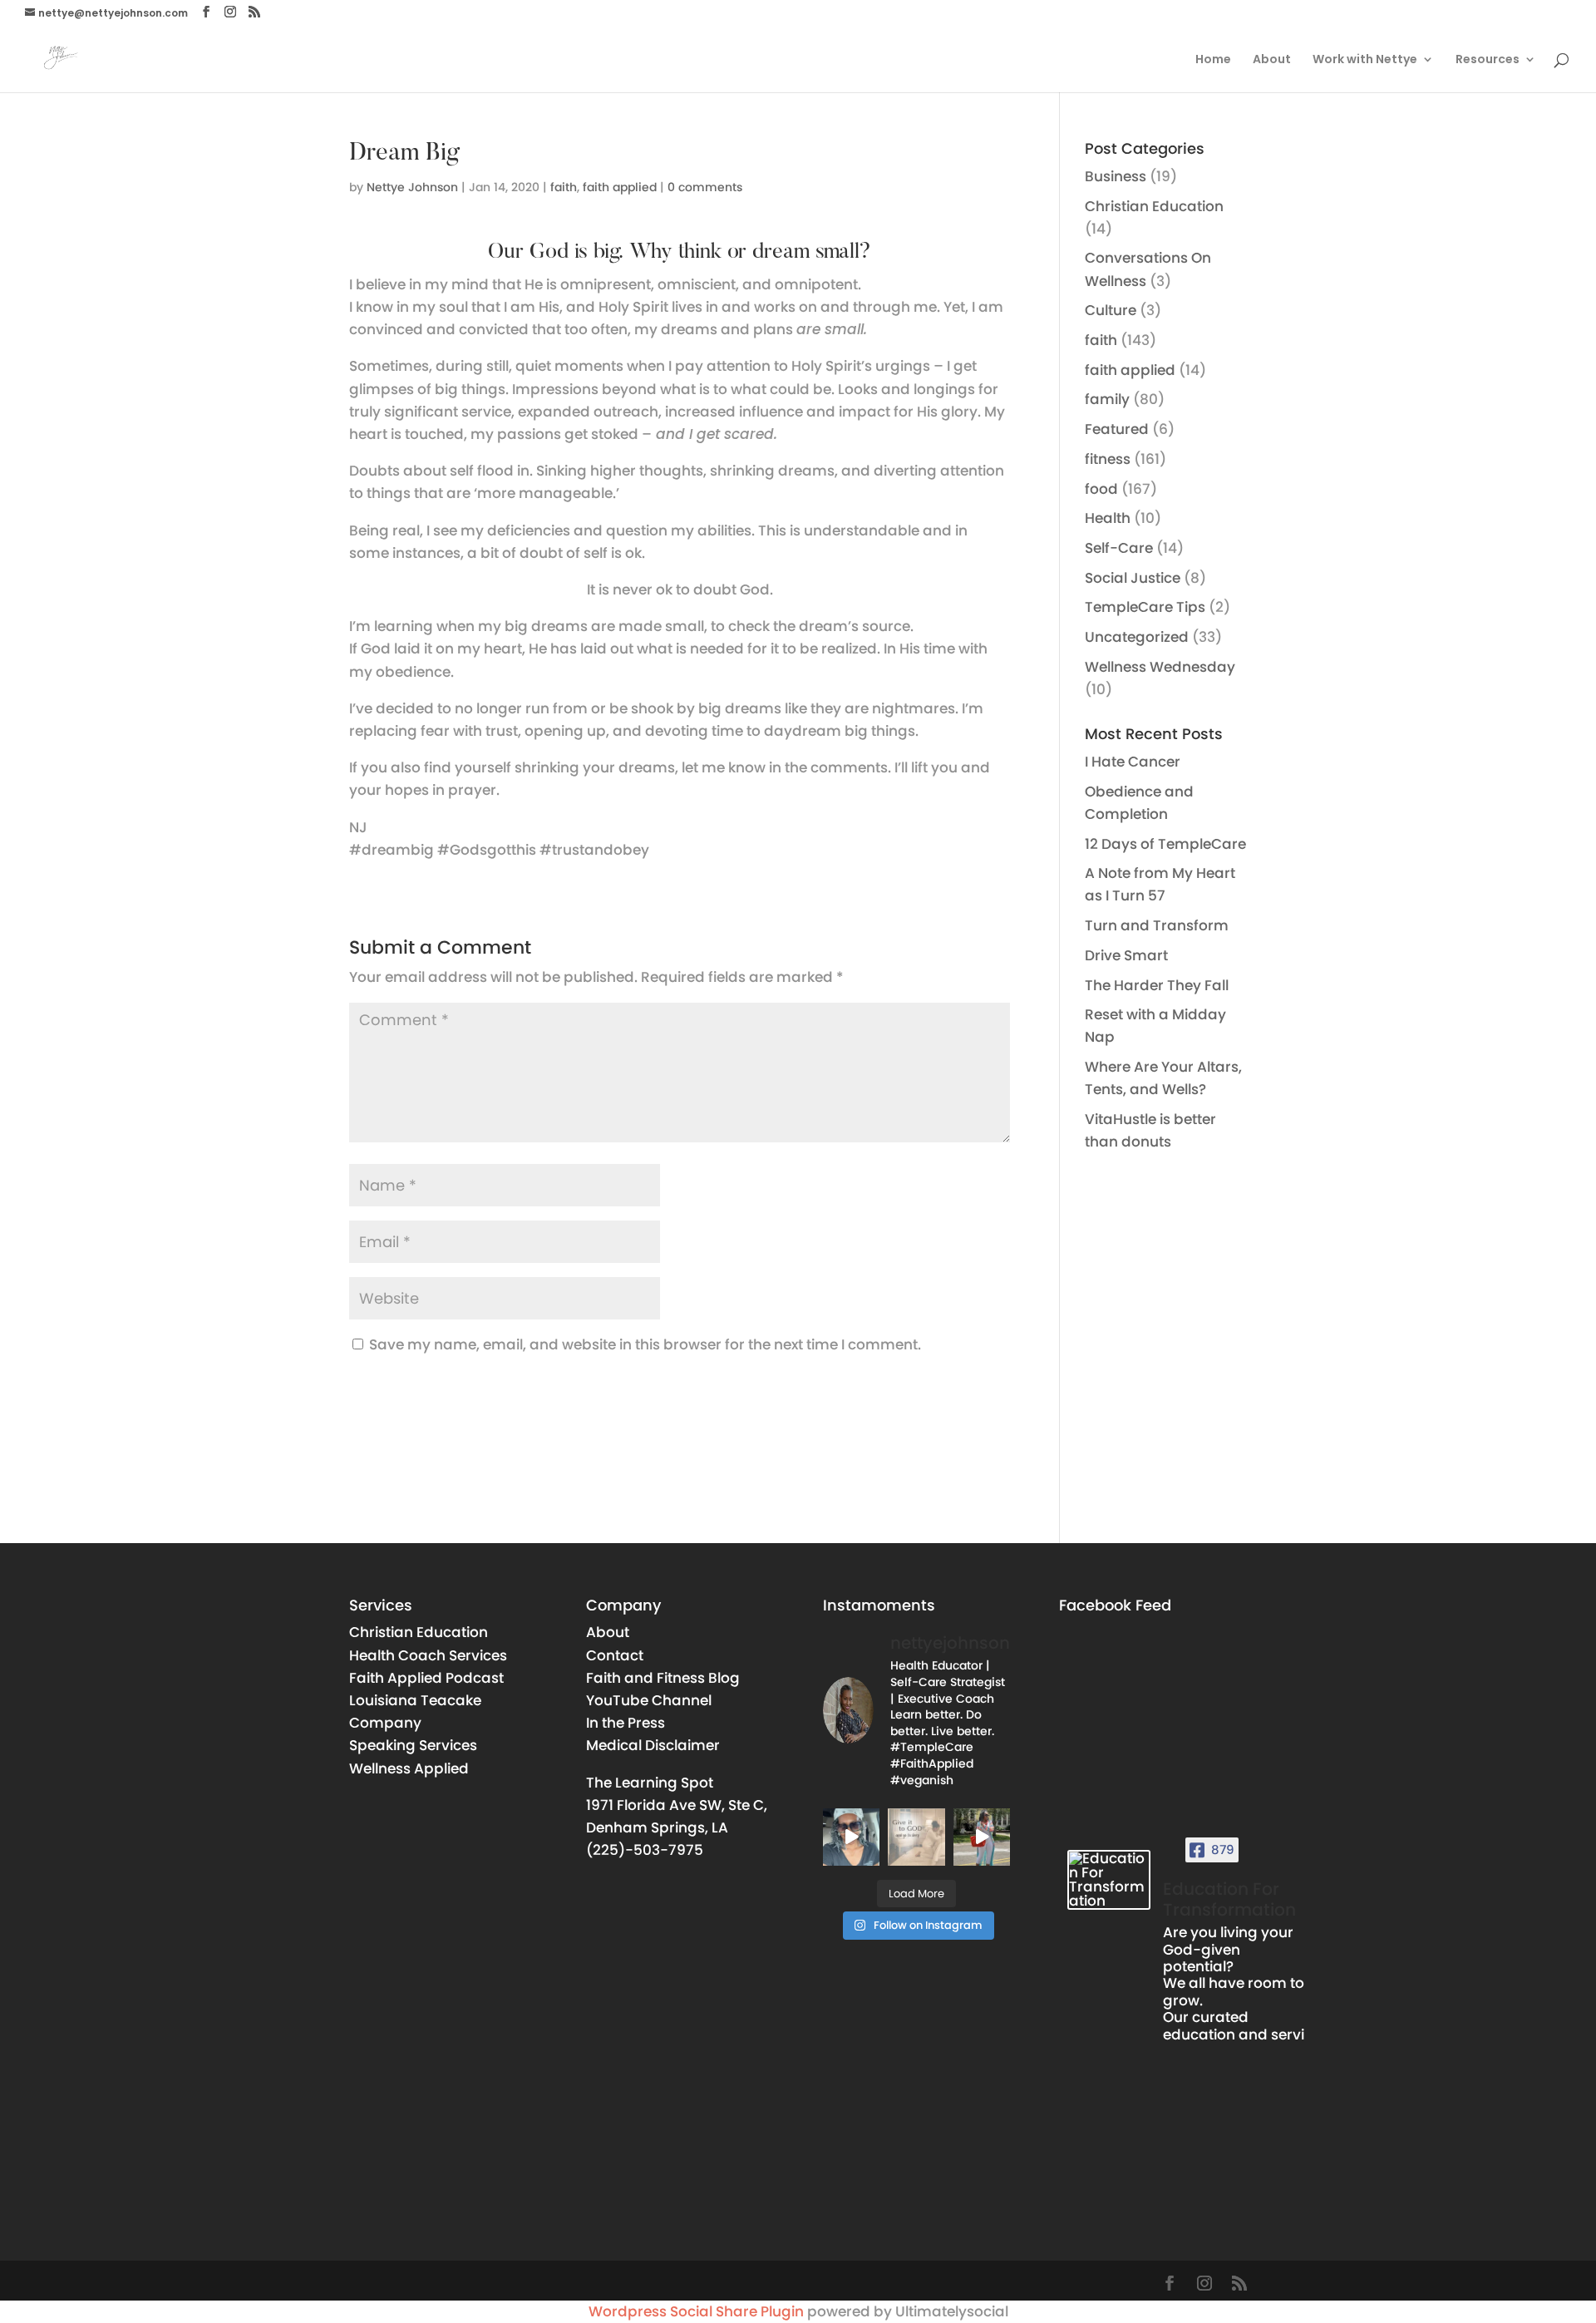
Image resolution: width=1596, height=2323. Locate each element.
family (1107, 399)
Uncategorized (1137, 637)
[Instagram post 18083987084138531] (916, 1837)
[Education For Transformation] (1109, 1880)
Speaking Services (413, 1745)
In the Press (626, 1723)
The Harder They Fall (1157, 985)
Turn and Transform (1157, 925)
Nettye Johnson (412, 187)
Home (1213, 60)
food (1101, 489)
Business (1116, 176)
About (1272, 60)
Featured (1117, 429)
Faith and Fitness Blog (663, 1678)
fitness (1108, 459)
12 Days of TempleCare (1165, 844)
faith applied (620, 187)
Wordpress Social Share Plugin (698, 2311)
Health (1108, 518)
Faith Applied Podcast (426, 1678)
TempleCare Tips (1145, 607)
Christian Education (1154, 206)
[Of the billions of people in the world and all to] (982, 1837)
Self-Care (1119, 548)
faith (564, 187)
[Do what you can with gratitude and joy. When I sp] (851, 1837)
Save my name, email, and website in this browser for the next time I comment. (645, 1344)
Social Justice (1133, 578)
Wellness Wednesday (1160, 667)
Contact (615, 1655)
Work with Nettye (1365, 60)
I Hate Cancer (1133, 762)
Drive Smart (1126, 955)
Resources (1488, 60)
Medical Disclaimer (653, 1745)
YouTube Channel (649, 1700)
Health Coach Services (428, 1655)
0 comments (705, 187)
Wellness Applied (409, 1768)
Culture (1111, 310)
